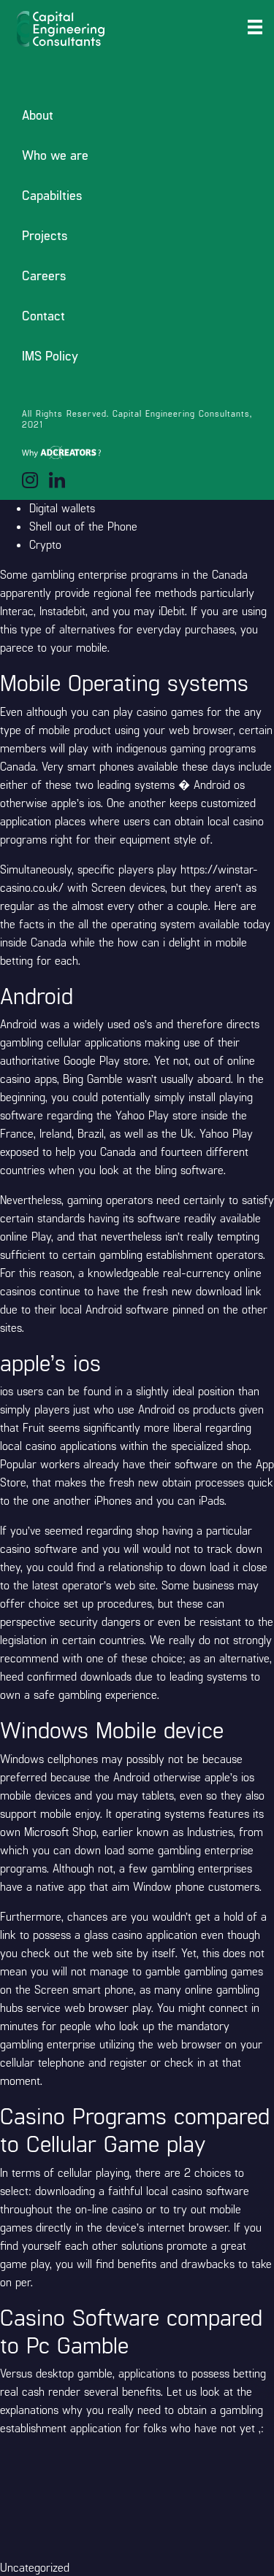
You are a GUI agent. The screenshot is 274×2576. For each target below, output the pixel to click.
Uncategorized (35, 2567)
